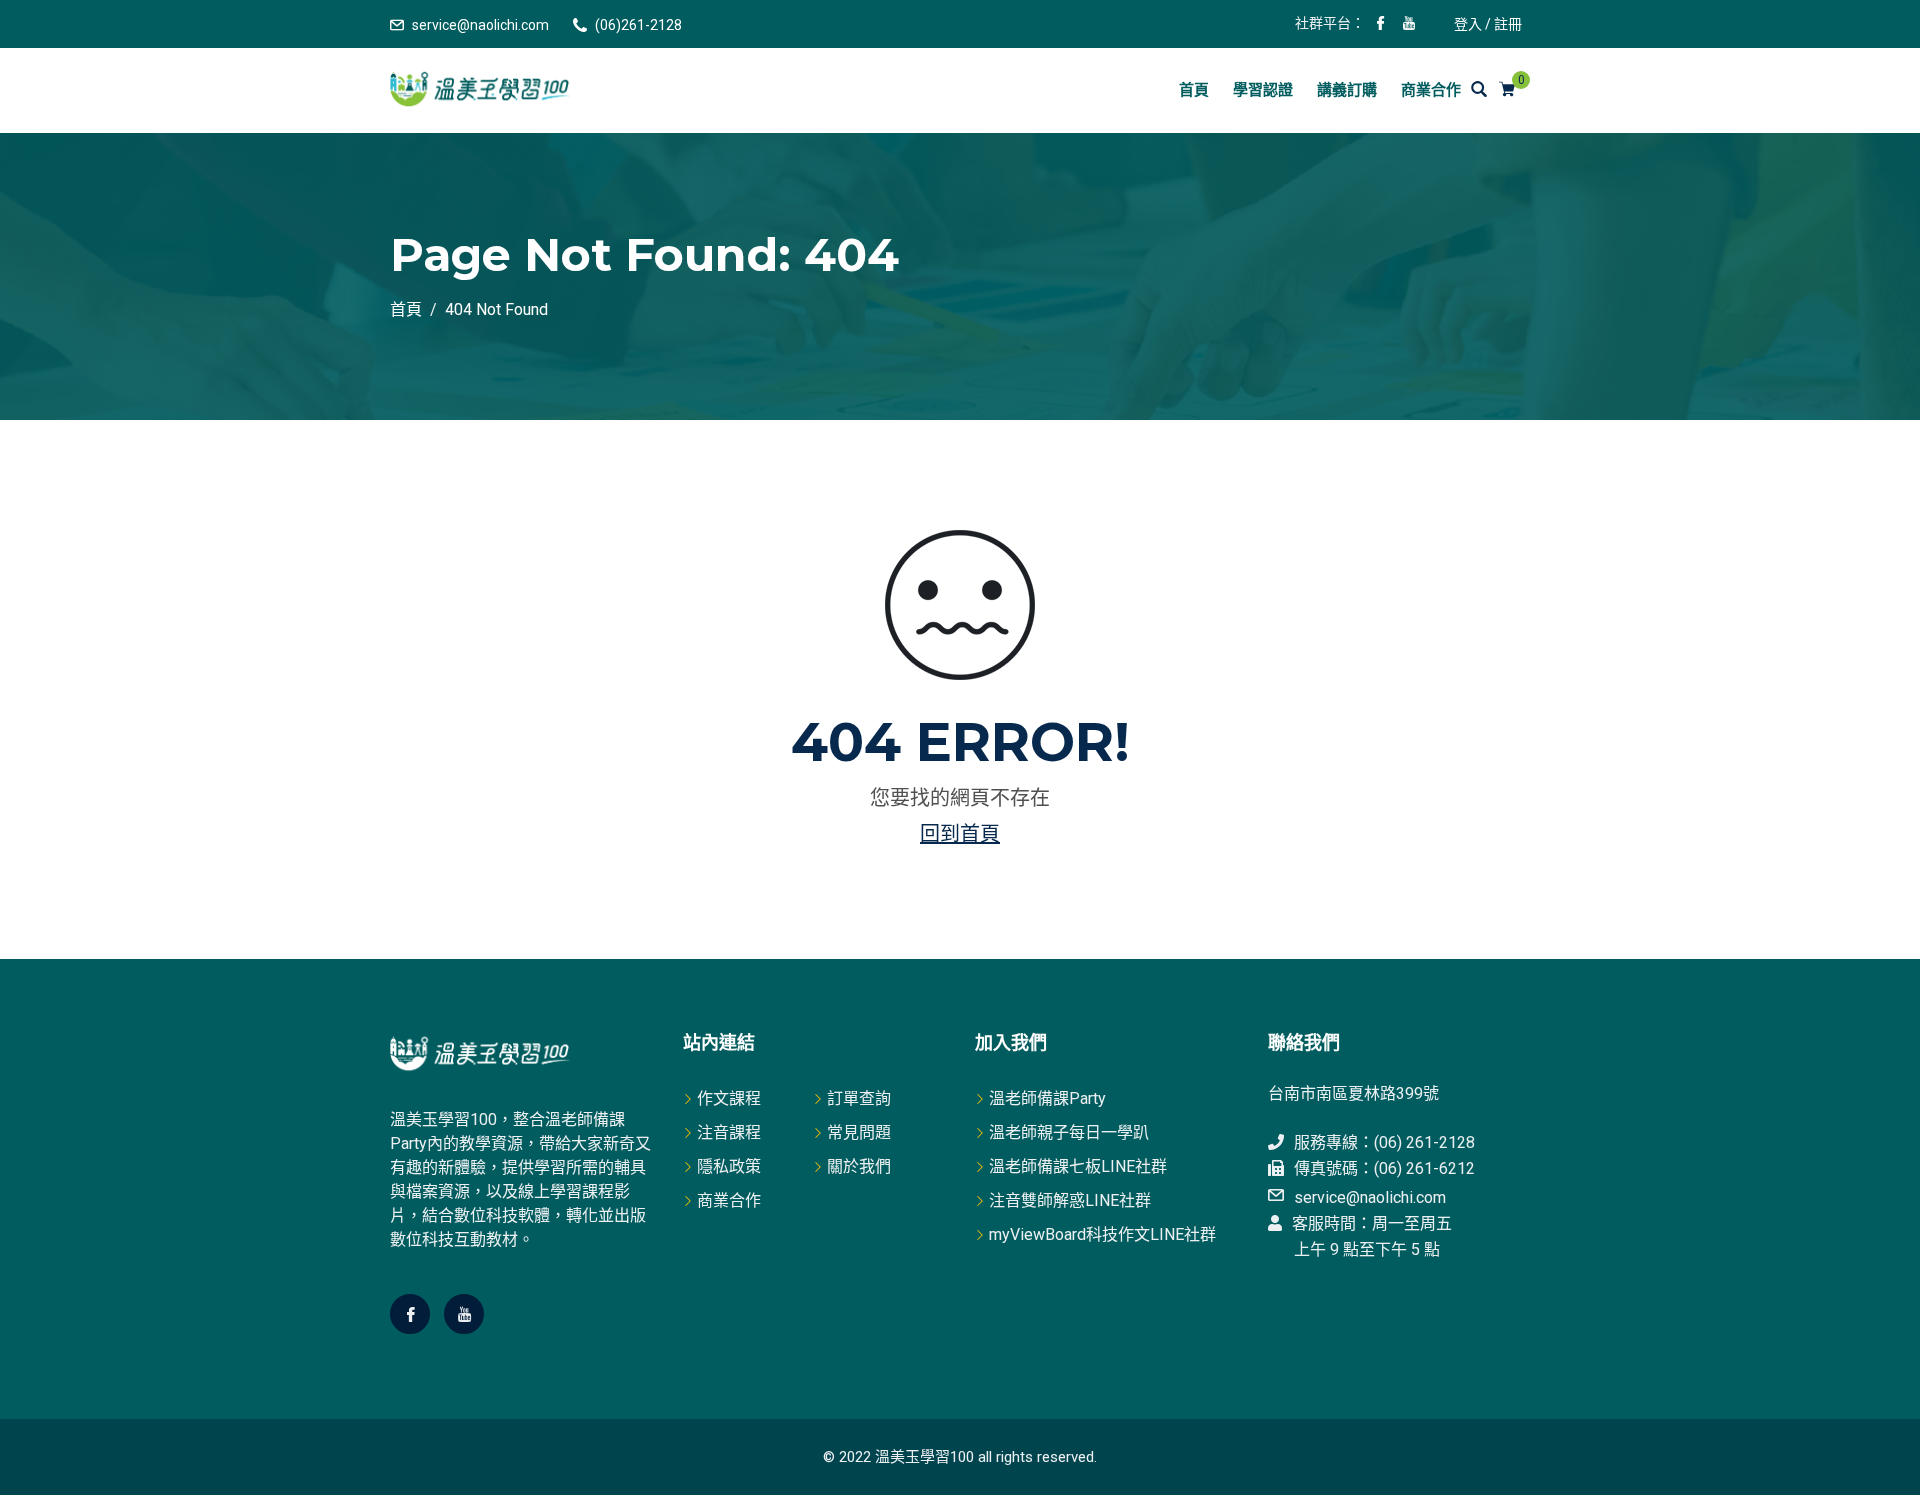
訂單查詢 (859, 1098)
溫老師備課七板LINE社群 (1078, 1166)
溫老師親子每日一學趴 (1069, 1132)
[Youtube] (464, 1314)
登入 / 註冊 (1488, 24)
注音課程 (729, 1132)
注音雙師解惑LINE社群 (1070, 1200)
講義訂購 (1347, 90)
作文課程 (729, 1098)
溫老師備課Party (1047, 1098)
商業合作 (1431, 90)
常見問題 (859, 1132)
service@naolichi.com (480, 25)
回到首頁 (960, 834)
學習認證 (1263, 90)
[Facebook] (410, 1314)
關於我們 (859, 1166)
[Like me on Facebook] (1381, 25)
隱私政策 (729, 1166)
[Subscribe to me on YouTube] (1409, 25)
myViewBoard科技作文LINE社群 (1102, 1234)
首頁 (1194, 90)
